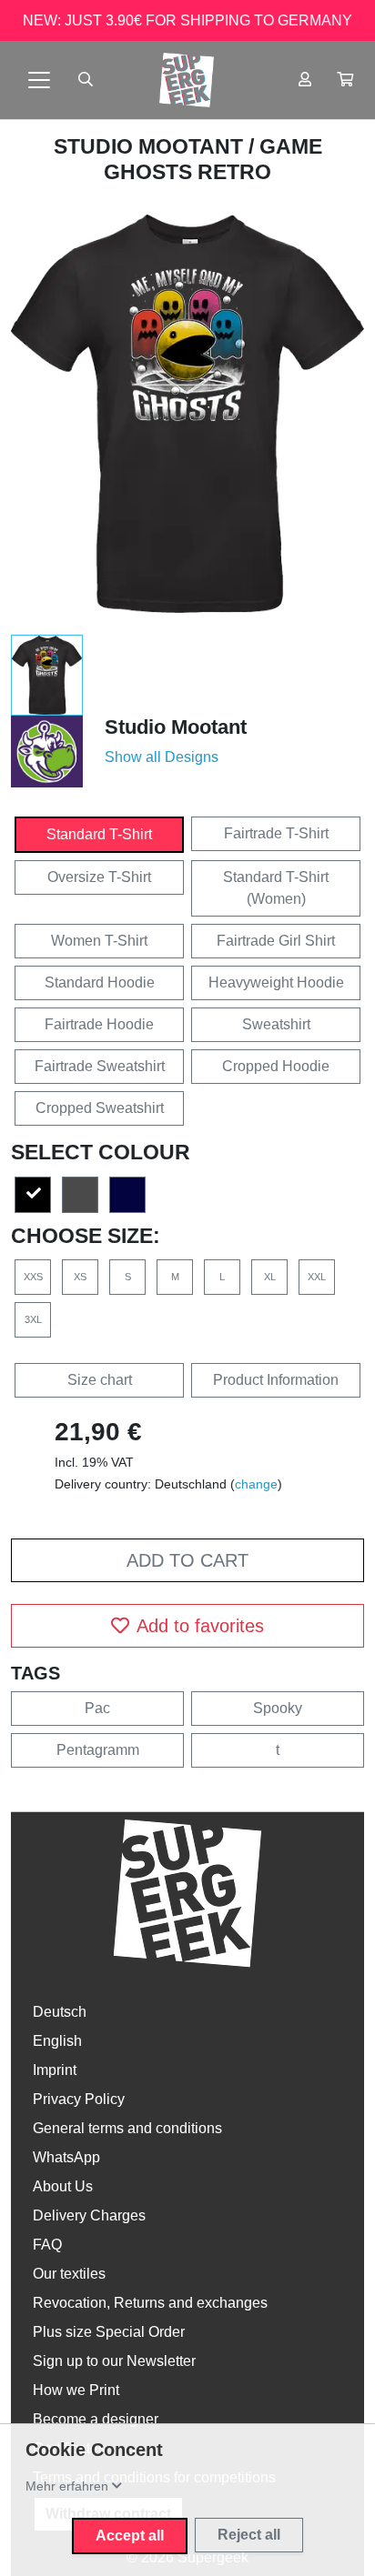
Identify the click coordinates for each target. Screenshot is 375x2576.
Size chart (100, 1380)
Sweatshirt (276, 1024)
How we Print (76, 2390)
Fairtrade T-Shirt (276, 833)
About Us (63, 2186)
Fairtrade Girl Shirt (276, 941)
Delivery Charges (89, 2215)
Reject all (249, 2535)
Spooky (278, 1708)
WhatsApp (66, 2157)
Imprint (55, 2070)
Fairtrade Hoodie (99, 1024)
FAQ (47, 2245)
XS (80, 1277)
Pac (97, 1708)
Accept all (130, 2536)
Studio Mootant (151, 146)
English (57, 2041)
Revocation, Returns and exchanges (150, 2303)
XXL (317, 1277)
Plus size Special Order (109, 2332)
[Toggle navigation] (39, 80)
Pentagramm (98, 1750)
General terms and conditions (127, 2128)
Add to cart (187, 1560)
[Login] (305, 80)
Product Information (276, 1380)
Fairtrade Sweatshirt (100, 1066)
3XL (33, 1319)
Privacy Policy (79, 2099)
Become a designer (96, 2419)
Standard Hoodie (100, 982)
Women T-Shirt (99, 941)
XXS (33, 1277)
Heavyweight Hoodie (276, 982)
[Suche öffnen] (86, 80)
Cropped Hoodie (276, 1066)
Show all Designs (162, 757)
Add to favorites (200, 1626)
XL (270, 1277)
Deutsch (60, 2012)
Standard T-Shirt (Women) (276, 888)
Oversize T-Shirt (99, 877)
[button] (345, 80)
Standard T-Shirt (99, 834)
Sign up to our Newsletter (114, 2361)
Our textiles (69, 2274)
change (256, 1484)
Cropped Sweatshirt (100, 1108)
